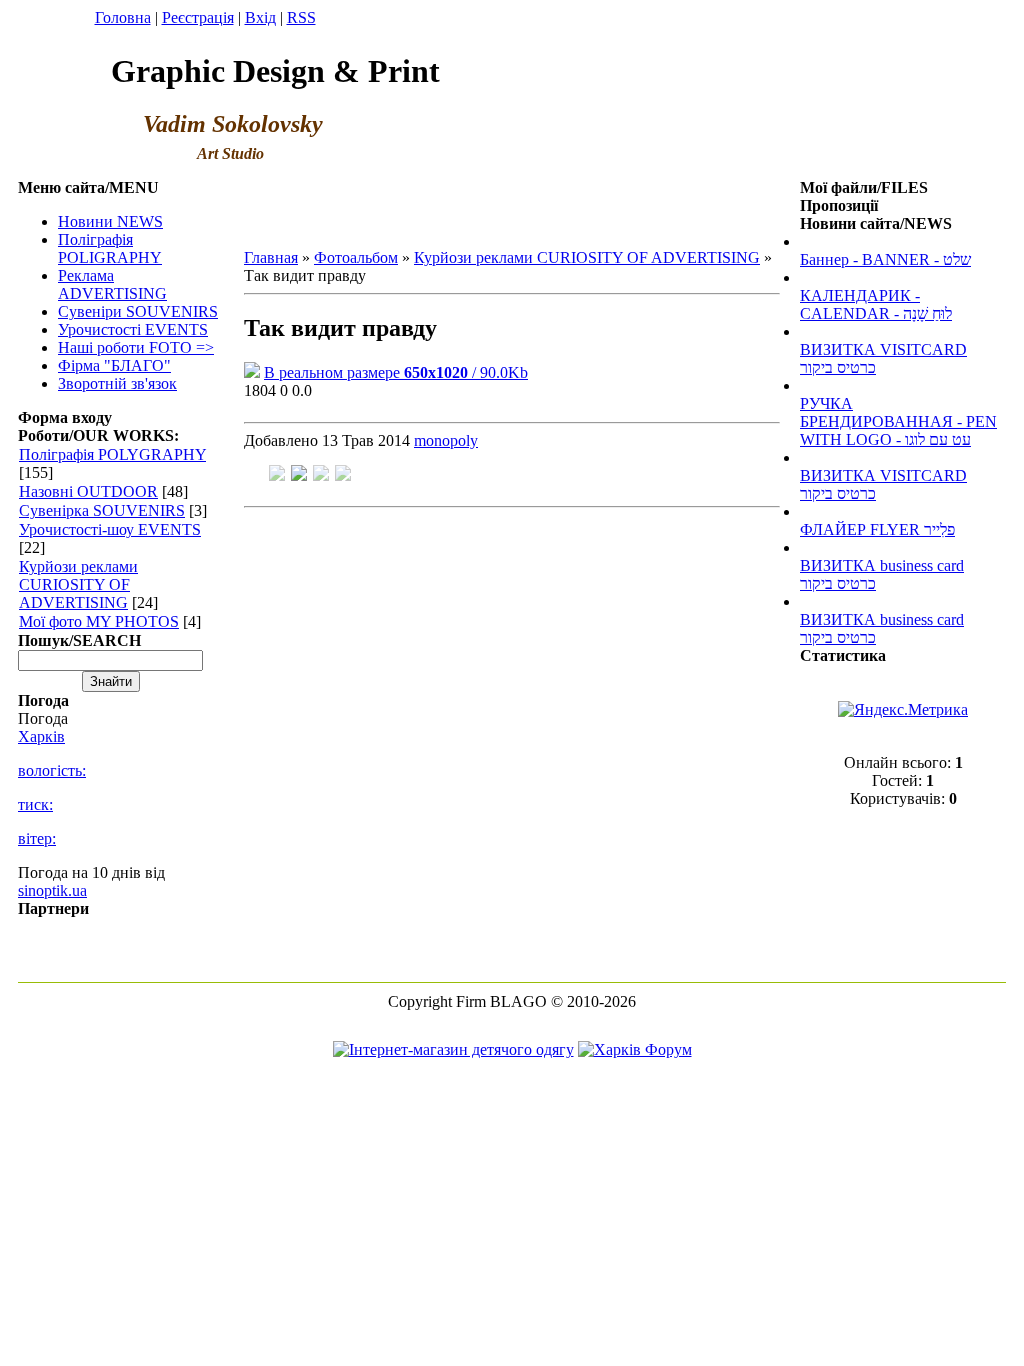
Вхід (260, 17)
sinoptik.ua (52, 890)
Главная (271, 257)
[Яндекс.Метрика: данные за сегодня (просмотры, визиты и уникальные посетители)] (903, 710)
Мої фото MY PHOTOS (99, 621)
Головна (123, 17)
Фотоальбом (356, 257)
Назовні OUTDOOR (88, 491)
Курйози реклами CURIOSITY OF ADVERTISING (78, 584)
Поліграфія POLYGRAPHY (112, 454)
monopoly (446, 440)
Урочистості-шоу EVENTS (110, 529)
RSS (301, 17)
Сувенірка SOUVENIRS (102, 510)
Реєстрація (198, 17)
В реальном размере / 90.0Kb (396, 372)
